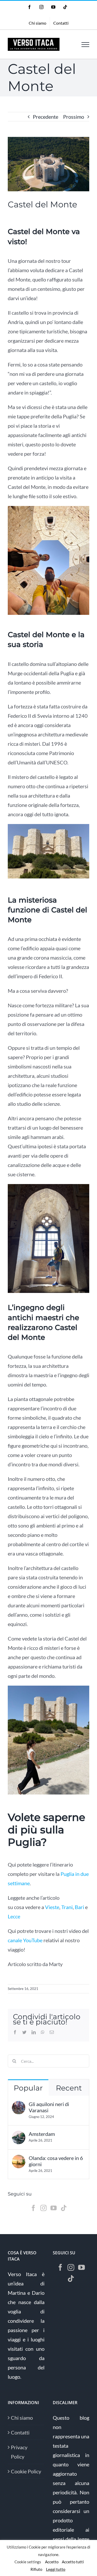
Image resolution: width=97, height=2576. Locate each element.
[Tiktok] (64, 2208)
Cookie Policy (26, 2471)
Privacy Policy (19, 2452)
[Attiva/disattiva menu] (85, 45)
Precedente (46, 117)
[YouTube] (54, 2208)
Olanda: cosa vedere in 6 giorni (56, 2161)
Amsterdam (42, 2134)
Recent (69, 2088)
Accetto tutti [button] (73, 2562)
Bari (79, 1907)
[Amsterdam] (19, 2135)
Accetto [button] (52, 2562)
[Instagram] (43, 2208)
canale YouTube (25, 1940)
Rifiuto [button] (36, 2569)
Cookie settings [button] (28, 2562)
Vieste (52, 1907)
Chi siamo (22, 2418)
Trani (67, 1907)
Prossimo (74, 117)
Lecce (14, 1916)
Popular (28, 2088)
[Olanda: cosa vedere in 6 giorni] (19, 2159)
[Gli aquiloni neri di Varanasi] (19, 2106)
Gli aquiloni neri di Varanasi (49, 2107)
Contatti (20, 2432)
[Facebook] (33, 2208)
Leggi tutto (56, 2569)
